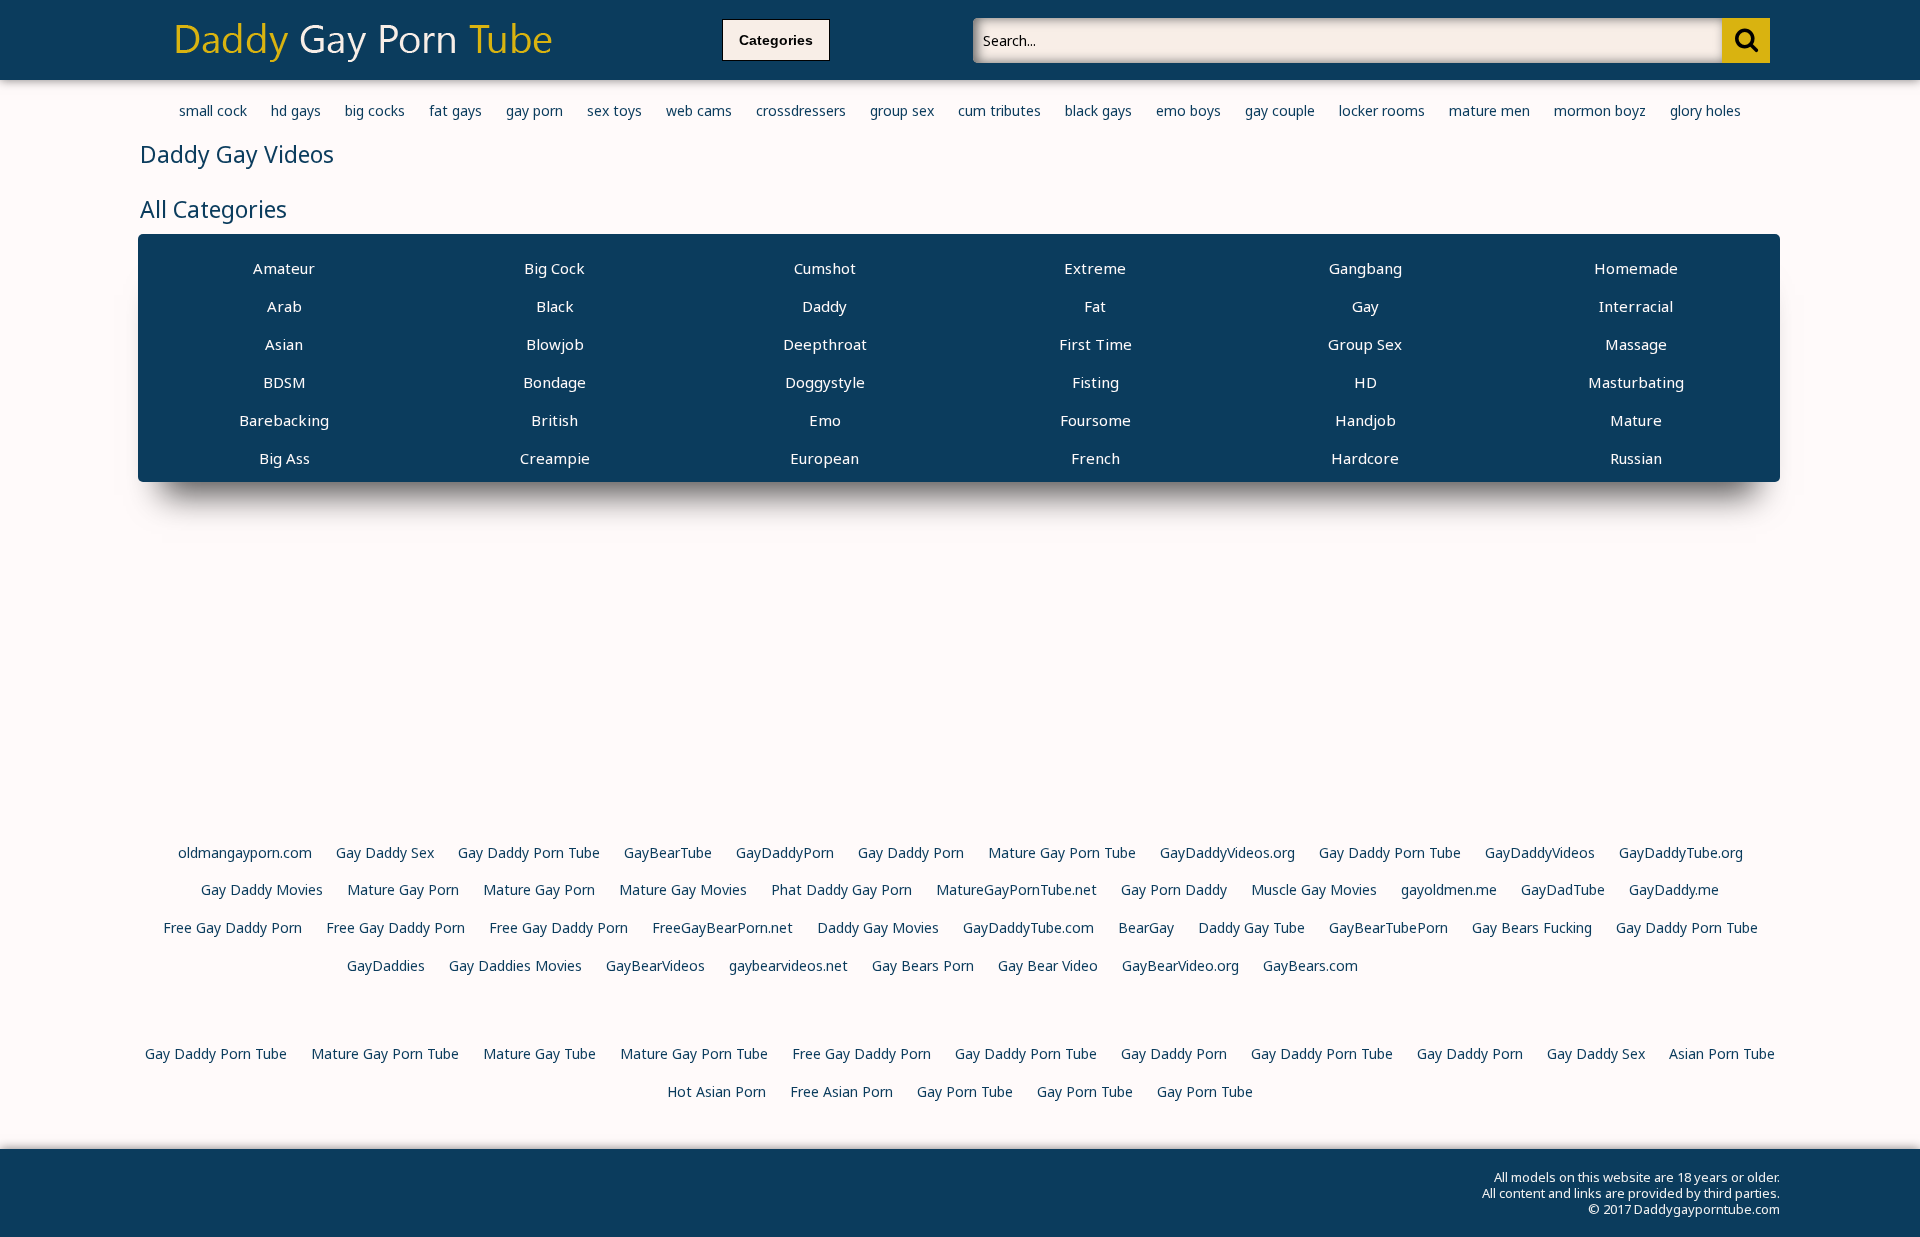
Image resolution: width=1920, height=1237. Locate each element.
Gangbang (1365, 268)
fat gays (455, 110)
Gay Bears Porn (923, 965)
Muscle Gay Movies (1314, 889)
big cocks (375, 110)
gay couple (1280, 110)
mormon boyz (1600, 110)
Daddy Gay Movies (878, 927)
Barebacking (284, 420)
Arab (284, 306)
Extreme (1095, 268)
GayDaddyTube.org (1681, 852)
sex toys (614, 110)
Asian (284, 344)
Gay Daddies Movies (515, 965)
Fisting (1095, 382)
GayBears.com (1310, 965)
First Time (1095, 344)
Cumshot (825, 268)
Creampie (555, 458)
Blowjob (555, 344)
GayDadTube (1563, 889)
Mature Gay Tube (539, 1053)
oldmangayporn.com (245, 852)
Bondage (554, 382)
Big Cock (554, 268)
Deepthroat (825, 344)
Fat (1095, 306)
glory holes (1705, 110)
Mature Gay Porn (403, 889)
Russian (1636, 458)
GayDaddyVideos (1540, 852)
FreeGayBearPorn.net (722, 927)
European (824, 458)
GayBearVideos (655, 965)
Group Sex (1365, 344)
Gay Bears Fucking (1532, 927)
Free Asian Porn (841, 1091)
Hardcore (1365, 458)
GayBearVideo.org (1180, 965)
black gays (1098, 110)
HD (1365, 382)
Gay (1365, 306)
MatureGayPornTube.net (1016, 889)
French (1095, 458)
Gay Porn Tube (965, 1091)
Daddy (824, 306)
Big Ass (284, 458)
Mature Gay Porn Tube (1062, 852)
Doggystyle (825, 382)
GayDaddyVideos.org (1227, 852)
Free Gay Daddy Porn (232, 927)
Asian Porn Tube (1722, 1053)
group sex (902, 110)
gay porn (534, 110)
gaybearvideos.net (788, 965)
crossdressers (801, 110)
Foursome (1095, 420)
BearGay (1146, 927)
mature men (1489, 110)
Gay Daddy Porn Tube (529, 852)
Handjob (1365, 420)
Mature (1636, 420)
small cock (213, 110)
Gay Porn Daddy (1174, 889)
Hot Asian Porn (716, 1091)
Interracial (1636, 306)
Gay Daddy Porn (911, 852)
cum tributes (999, 110)
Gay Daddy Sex (385, 852)
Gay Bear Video (1048, 965)
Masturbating (1636, 382)
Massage (1636, 344)
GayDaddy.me (1674, 889)
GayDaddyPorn (785, 852)
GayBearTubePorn (1388, 927)
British (554, 420)
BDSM (284, 382)
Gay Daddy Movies (262, 889)
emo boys (1188, 110)
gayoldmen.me (1449, 889)
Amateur (284, 268)
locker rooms (1382, 110)
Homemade (1636, 268)
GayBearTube (668, 852)
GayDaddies (386, 965)
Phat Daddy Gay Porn (841, 889)
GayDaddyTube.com (1028, 927)
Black (555, 306)
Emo (825, 420)
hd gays (296, 110)
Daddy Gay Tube (1251, 927)
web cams (699, 110)
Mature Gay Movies (683, 889)
